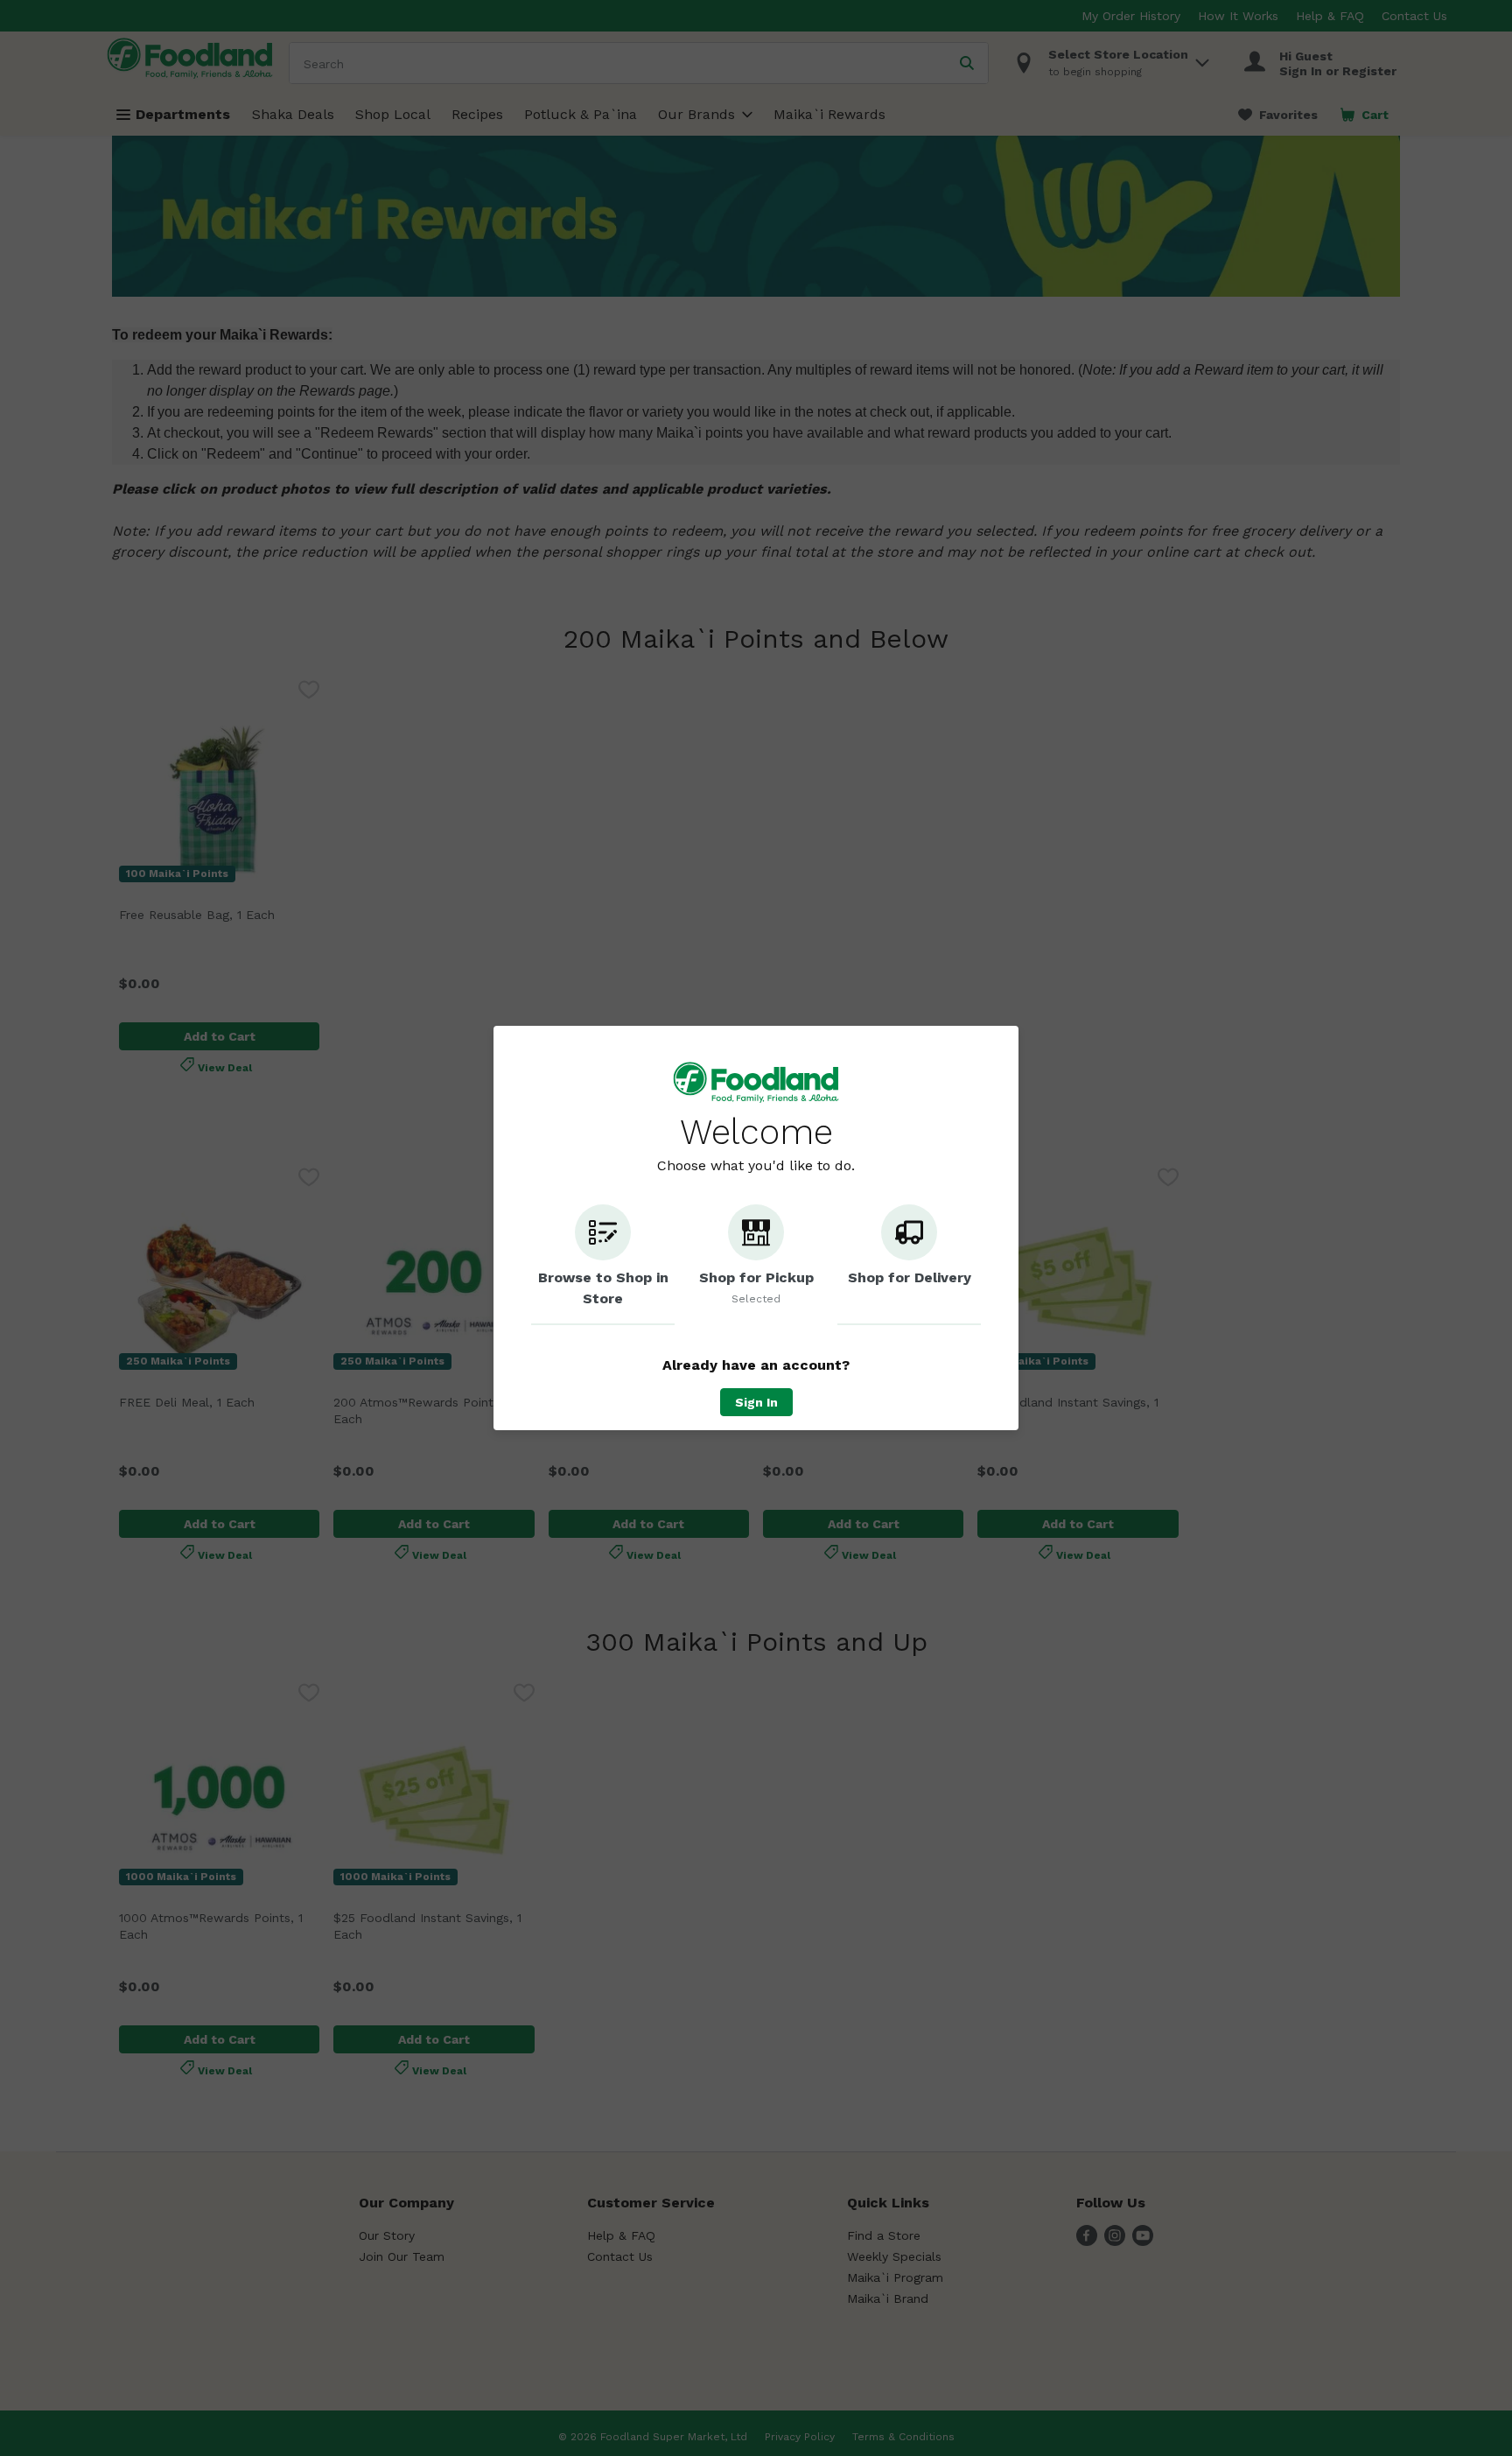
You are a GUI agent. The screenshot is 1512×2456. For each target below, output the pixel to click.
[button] (603, 1265)
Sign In (756, 1402)
